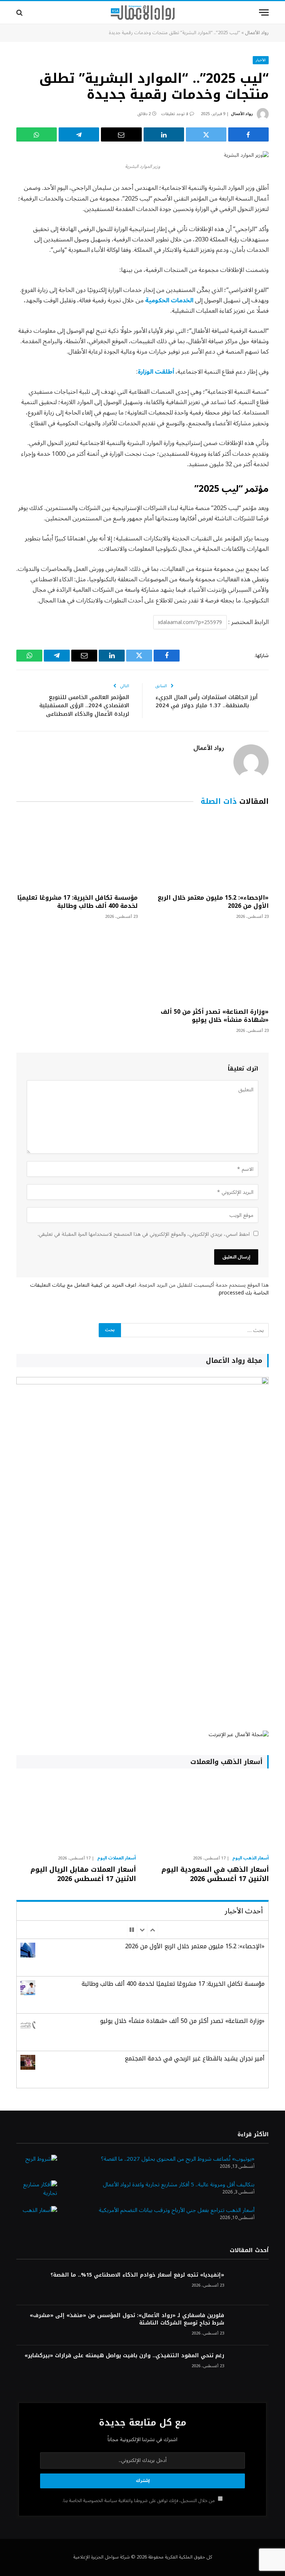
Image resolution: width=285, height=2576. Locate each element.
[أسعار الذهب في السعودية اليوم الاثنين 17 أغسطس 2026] (209, 1814)
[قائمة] (264, 12)
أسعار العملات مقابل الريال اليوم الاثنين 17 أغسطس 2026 (83, 1874)
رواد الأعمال (257, 33)
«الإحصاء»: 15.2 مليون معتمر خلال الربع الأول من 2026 (213, 902)
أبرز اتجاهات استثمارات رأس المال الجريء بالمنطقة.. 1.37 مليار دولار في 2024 (207, 701)
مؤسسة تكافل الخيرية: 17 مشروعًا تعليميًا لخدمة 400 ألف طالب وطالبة (77, 902)
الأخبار (261, 60)
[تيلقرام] (79, 134)
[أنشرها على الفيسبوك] (248, 134)
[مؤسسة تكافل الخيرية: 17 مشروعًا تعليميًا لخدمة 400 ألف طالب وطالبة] (77, 852)
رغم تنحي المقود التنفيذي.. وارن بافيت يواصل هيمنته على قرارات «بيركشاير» (124, 2356)
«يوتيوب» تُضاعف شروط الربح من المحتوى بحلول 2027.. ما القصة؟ (178, 2159)
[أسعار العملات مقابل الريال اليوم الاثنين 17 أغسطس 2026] (76, 1814)
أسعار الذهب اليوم (250, 1858)
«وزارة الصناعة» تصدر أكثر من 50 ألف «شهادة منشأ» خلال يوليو (215, 1016)
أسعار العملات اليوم (117, 1858)
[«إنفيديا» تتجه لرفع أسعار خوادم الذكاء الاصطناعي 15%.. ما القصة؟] (250, 2285)
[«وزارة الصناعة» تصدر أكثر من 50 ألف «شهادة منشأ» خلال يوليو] (208, 966)
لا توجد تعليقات (175, 114)
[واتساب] (37, 134)
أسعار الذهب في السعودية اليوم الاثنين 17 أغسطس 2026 (215, 1874)
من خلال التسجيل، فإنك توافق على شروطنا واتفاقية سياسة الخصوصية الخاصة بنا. (139, 2501)
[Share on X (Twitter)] (206, 134)
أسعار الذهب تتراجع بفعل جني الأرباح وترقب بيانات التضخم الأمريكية (177, 2210)
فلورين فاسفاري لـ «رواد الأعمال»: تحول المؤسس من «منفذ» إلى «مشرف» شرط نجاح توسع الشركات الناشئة (127, 2319)
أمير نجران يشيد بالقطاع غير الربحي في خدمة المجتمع (195, 2058)
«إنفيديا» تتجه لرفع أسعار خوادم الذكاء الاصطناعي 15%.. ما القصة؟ (137, 2275)
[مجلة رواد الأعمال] (143, 13)
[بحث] (20, 12)
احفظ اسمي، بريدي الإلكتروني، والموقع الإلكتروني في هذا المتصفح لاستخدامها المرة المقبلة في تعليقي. (144, 1234)
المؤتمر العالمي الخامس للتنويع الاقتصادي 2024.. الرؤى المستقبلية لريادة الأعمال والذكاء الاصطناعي (84, 706)
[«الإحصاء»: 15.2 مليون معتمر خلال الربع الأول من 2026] (208, 852)
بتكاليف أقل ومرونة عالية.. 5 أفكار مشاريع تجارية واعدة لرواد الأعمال (179, 2184)
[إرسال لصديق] (121, 134)
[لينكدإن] (164, 134)
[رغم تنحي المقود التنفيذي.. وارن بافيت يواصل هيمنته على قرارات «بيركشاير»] (250, 2366)
